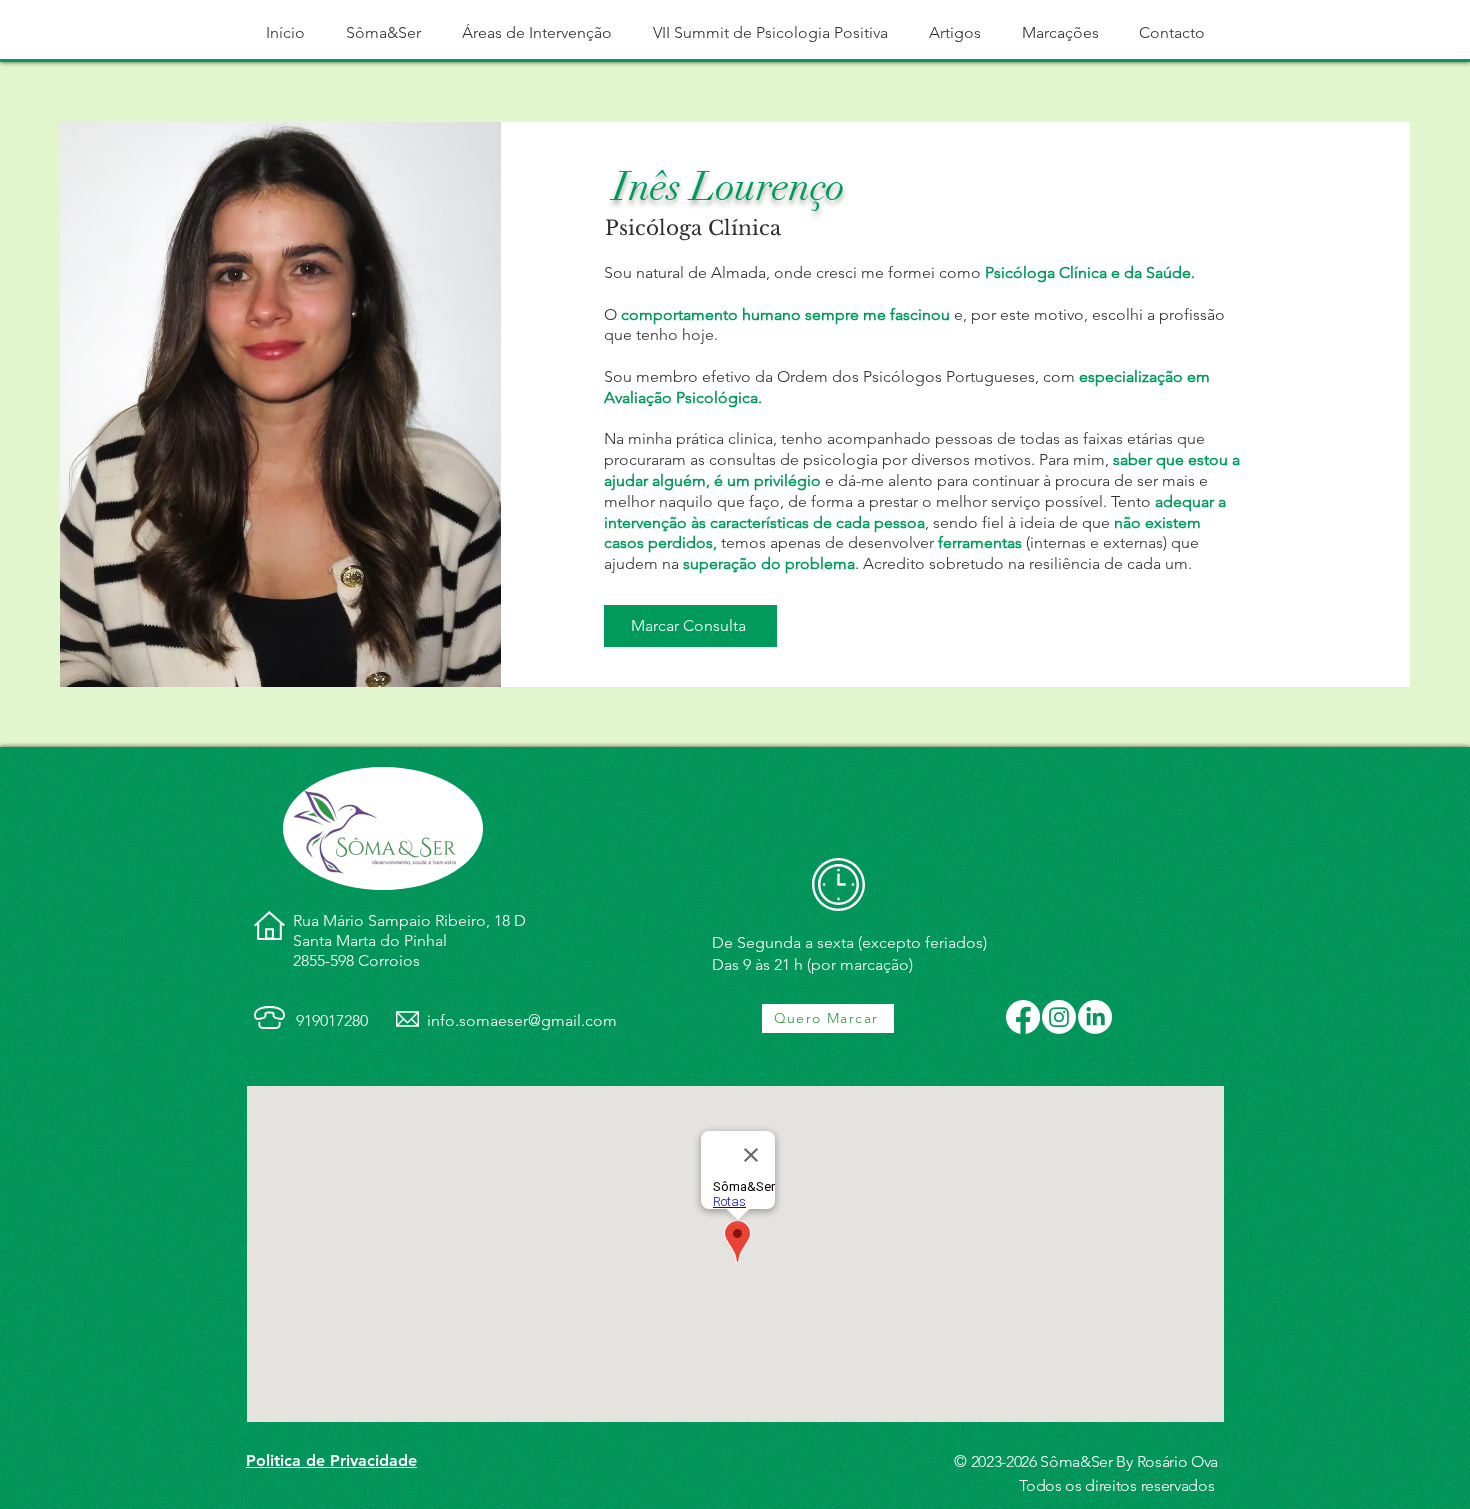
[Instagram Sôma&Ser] (1059, 1017)
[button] (383, 32)
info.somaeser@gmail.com (522, 1020)
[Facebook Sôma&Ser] (1023, 1017)
